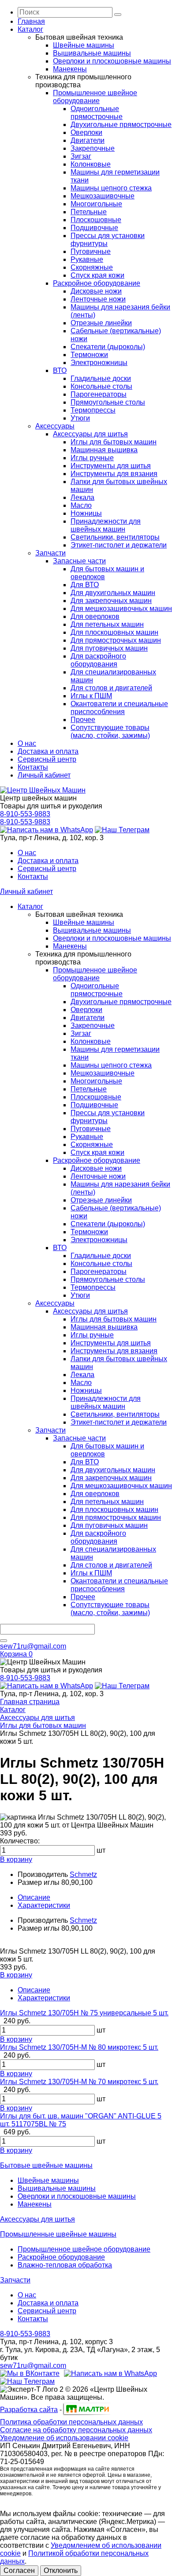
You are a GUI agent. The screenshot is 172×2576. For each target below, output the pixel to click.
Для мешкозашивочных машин (121, 609)
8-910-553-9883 (25, 814)
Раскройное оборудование (97, 283)
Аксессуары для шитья (90, 434)
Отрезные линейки (101, 323)
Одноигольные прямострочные (97, 113)
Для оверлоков (95, 616)
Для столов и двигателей (111, 688)
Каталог (30, 29)
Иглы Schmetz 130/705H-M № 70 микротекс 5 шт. (79, 2082)
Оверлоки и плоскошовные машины (112, 61)
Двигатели (88, 140)
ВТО (60, 370)
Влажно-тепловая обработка (65, 2265)
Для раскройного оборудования (98, 660)
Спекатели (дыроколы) (108, 347)
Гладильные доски (101, 378)
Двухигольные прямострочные (121, 125)
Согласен (19, 2570)
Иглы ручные (92, 458)
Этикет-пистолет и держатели (119, 545)
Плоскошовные (96, 220)
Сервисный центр (47, 759)
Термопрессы (93, 410)
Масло (81, 505)
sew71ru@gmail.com (33, 1646)
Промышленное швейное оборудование (95, 97)
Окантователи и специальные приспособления (119, 708)
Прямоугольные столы (108, 402)
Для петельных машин (107, 624)
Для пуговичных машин (109, 648)
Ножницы (86, 513)
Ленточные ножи (98, 299)
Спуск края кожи (97, 275)
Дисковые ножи (96, 291)
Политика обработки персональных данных (71, 2422)
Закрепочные (93, 148)
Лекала (82, 497)
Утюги (80, 418)
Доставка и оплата (48, 751)
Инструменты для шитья (111, 466)
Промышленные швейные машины (58, 2234)
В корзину (16, 1859)
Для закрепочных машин (111, 601)
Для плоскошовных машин (114, 632)
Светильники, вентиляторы (115, 537)
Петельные (89, 212)
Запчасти (50, 553)
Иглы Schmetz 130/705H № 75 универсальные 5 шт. (84, 2013)
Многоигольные (96, 204)
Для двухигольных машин (113, 593)
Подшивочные (94, 228)
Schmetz (83, 1874)
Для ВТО (85, 585)
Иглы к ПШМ (91, 696)
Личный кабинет (44, 775)
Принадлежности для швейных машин (106, 525)
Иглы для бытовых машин (114, 442)
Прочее (83, 720)
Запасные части (79, 561)
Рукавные (87, 259)
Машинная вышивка (104, 450)
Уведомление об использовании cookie (64, 2438)
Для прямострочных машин (116, 640)
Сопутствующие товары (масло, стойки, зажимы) (110, 731)
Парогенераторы (99, 394)
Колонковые (91, 164)
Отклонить (61, 2570)
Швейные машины (84, 45)
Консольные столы (101, 386)
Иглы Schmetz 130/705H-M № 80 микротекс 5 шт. (79, 2047)
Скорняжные (92, 267)
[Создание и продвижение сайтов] (86, 2414)
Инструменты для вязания (114, 474)
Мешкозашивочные (103, 196)
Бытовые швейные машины (46, 2165)
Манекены (70, 69)
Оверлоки (86, 132)
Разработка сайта (29, 2410)
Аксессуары (55, 426)
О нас (27, 743)
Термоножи (89, 355)
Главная (31, 21)
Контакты (33, 767)
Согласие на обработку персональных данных (76, 2430)
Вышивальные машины (92, 53)
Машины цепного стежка (111, 188)
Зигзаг (81, 156)
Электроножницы (99, 363)
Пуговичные (91, 251)
